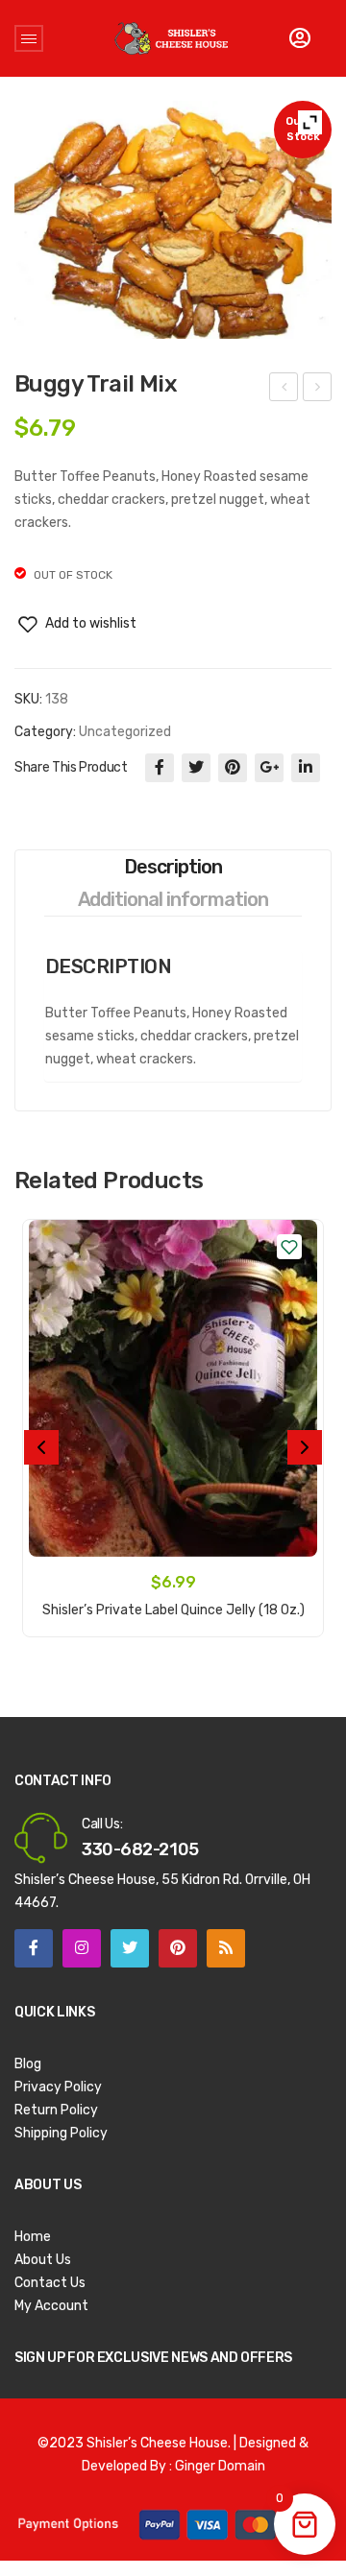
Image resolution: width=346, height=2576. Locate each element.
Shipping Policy (61, 2133)
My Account (51, 2306)
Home (33, 2237)
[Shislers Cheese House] (172, 38)
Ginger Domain (220, 2466)
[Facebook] (160, 768)
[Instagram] (82, 1948)
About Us (43, 2260)
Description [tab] (173, 867)
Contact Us (50, 2283)
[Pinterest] (233, 768)
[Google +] (269, 768)
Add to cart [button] (173, 1599)
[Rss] (226, 1948)
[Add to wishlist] (289, 1247)
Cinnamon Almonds (318, 390)
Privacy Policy (58, 2087)
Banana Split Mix (285, 390)
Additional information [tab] (173, 899)
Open (29, 38)
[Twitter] (196, 768)
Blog (28, 2064)
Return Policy (56, 2110)
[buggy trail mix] (173, 220)
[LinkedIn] (306, 768)
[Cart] (300, 38)
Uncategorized (125, 732)
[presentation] (41, 1447)
